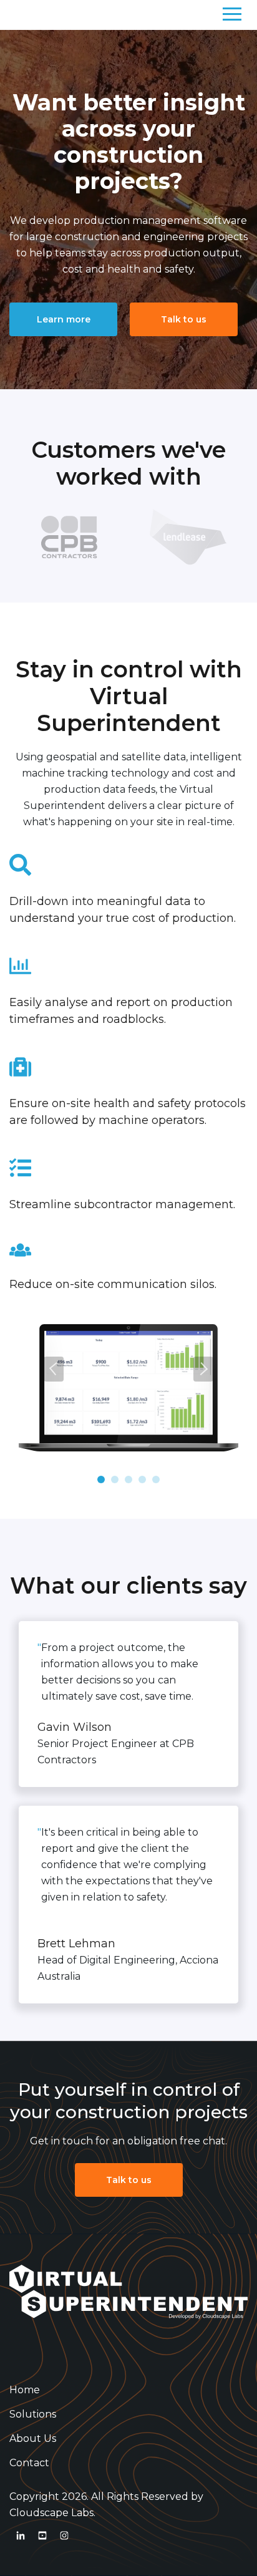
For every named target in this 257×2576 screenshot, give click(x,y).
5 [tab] (156, 1479)
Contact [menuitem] (29, 2463)
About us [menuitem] (33, 2438)
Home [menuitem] (25, 2390)
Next (203, 1369)
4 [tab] (142, 1479)
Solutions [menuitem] (33, 2414)
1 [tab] (101, 1479)
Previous (54, 1369)
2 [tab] (115, 1479)
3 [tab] (128, 1479)
